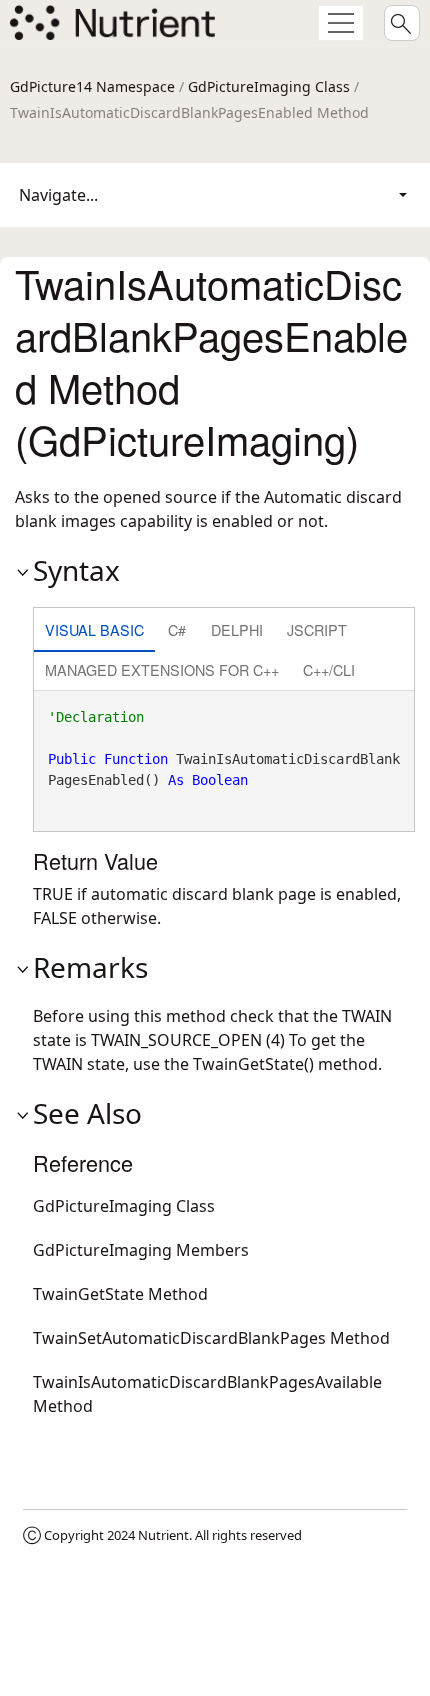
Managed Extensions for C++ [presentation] (162, 669)
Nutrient (163, 1535)
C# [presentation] (177, 629)
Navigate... (58, 195)
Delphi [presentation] (237, 629)
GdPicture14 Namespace (92, 86)
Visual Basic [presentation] (94, 629)
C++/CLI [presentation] (329, 669)
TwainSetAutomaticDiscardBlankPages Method (211, 1338)
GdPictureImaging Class (269, 86)
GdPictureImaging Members (141, 1250)
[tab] (94, 631)
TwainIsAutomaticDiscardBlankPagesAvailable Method (207, 1394)
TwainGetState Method (120, 1294)
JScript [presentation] (317, 629)
